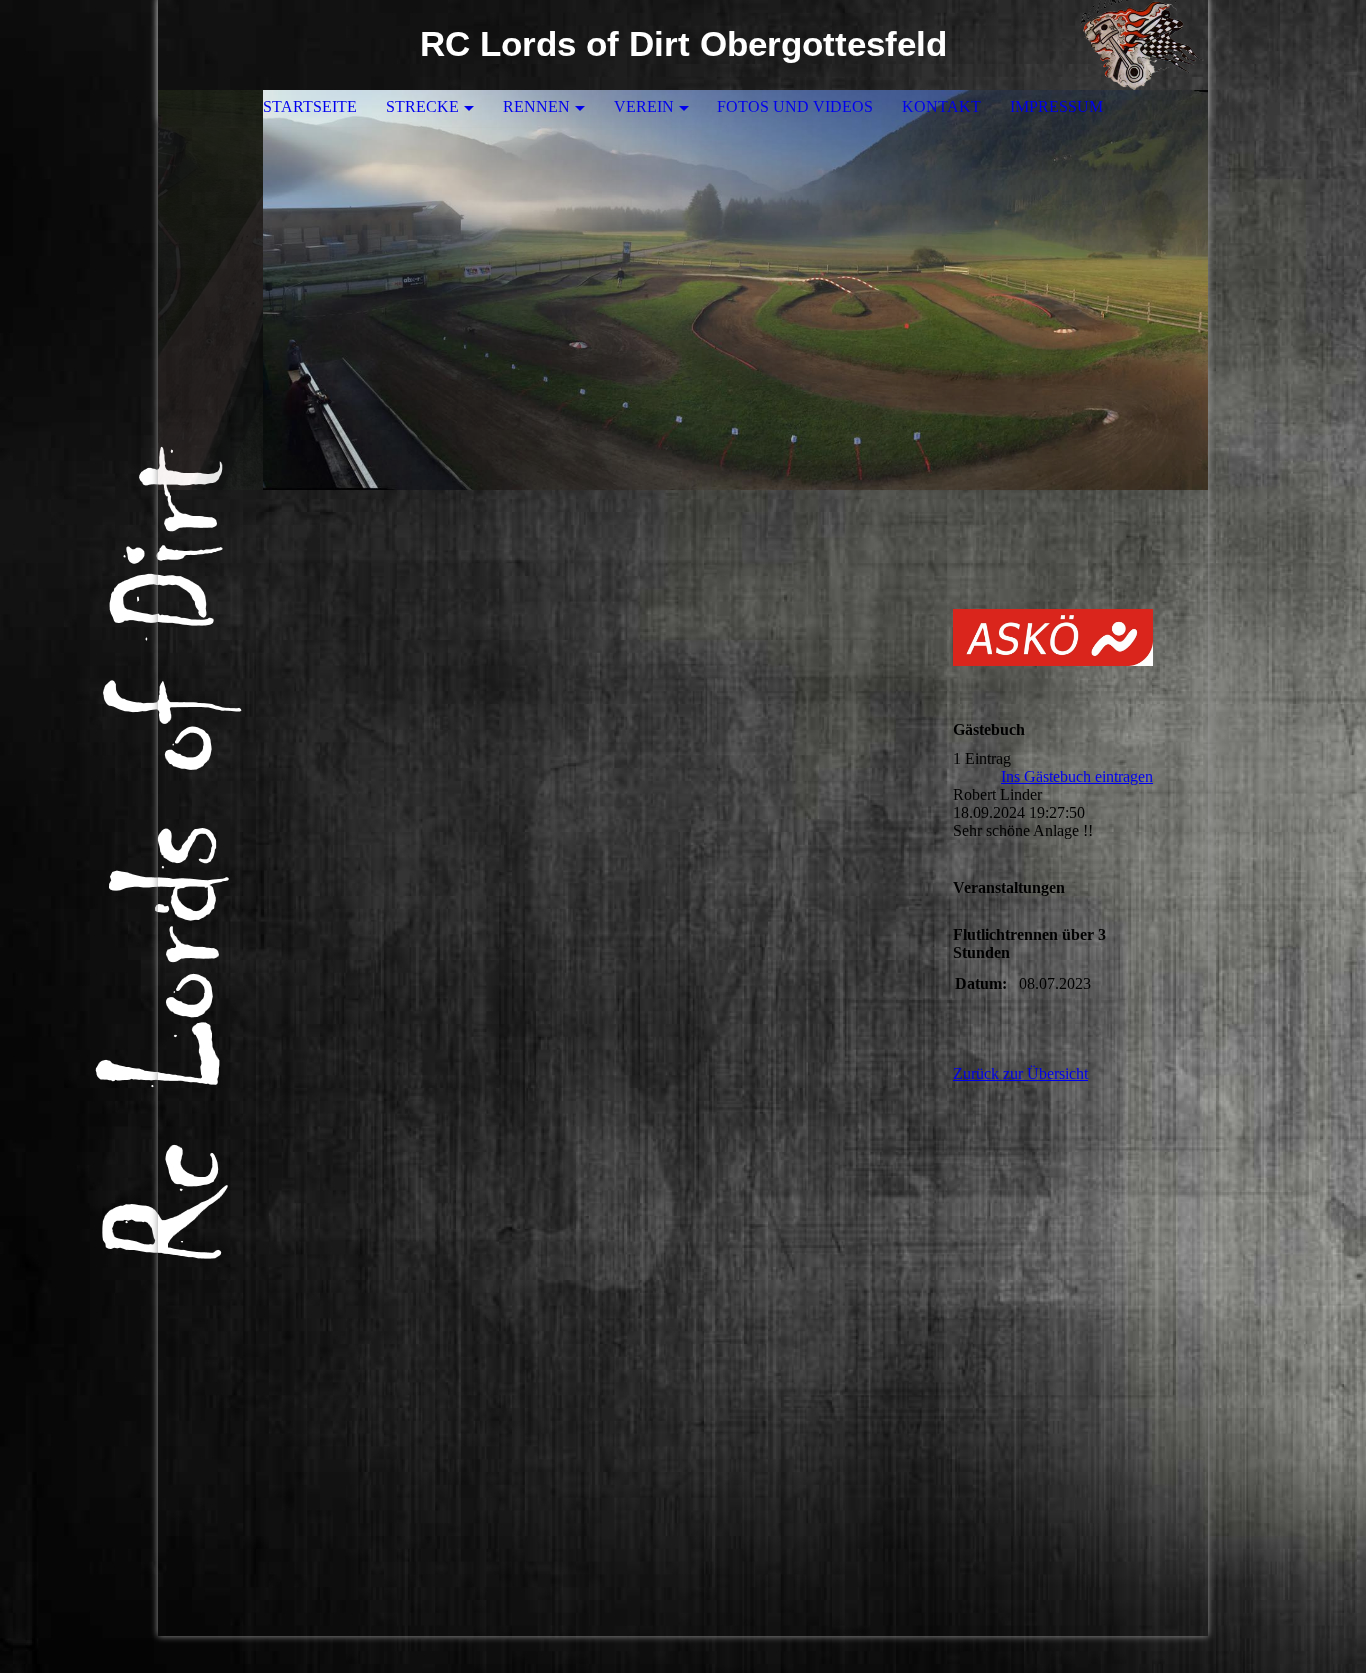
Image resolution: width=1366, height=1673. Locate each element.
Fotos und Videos (795, 106)
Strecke (422, 106)
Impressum (1056, 106)
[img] (1133, 45)
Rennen (536, 106)
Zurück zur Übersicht (1020, 1073)
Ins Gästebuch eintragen (1077, 776)
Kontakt (941, 106)
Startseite (310, 106)
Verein (644, 106)
